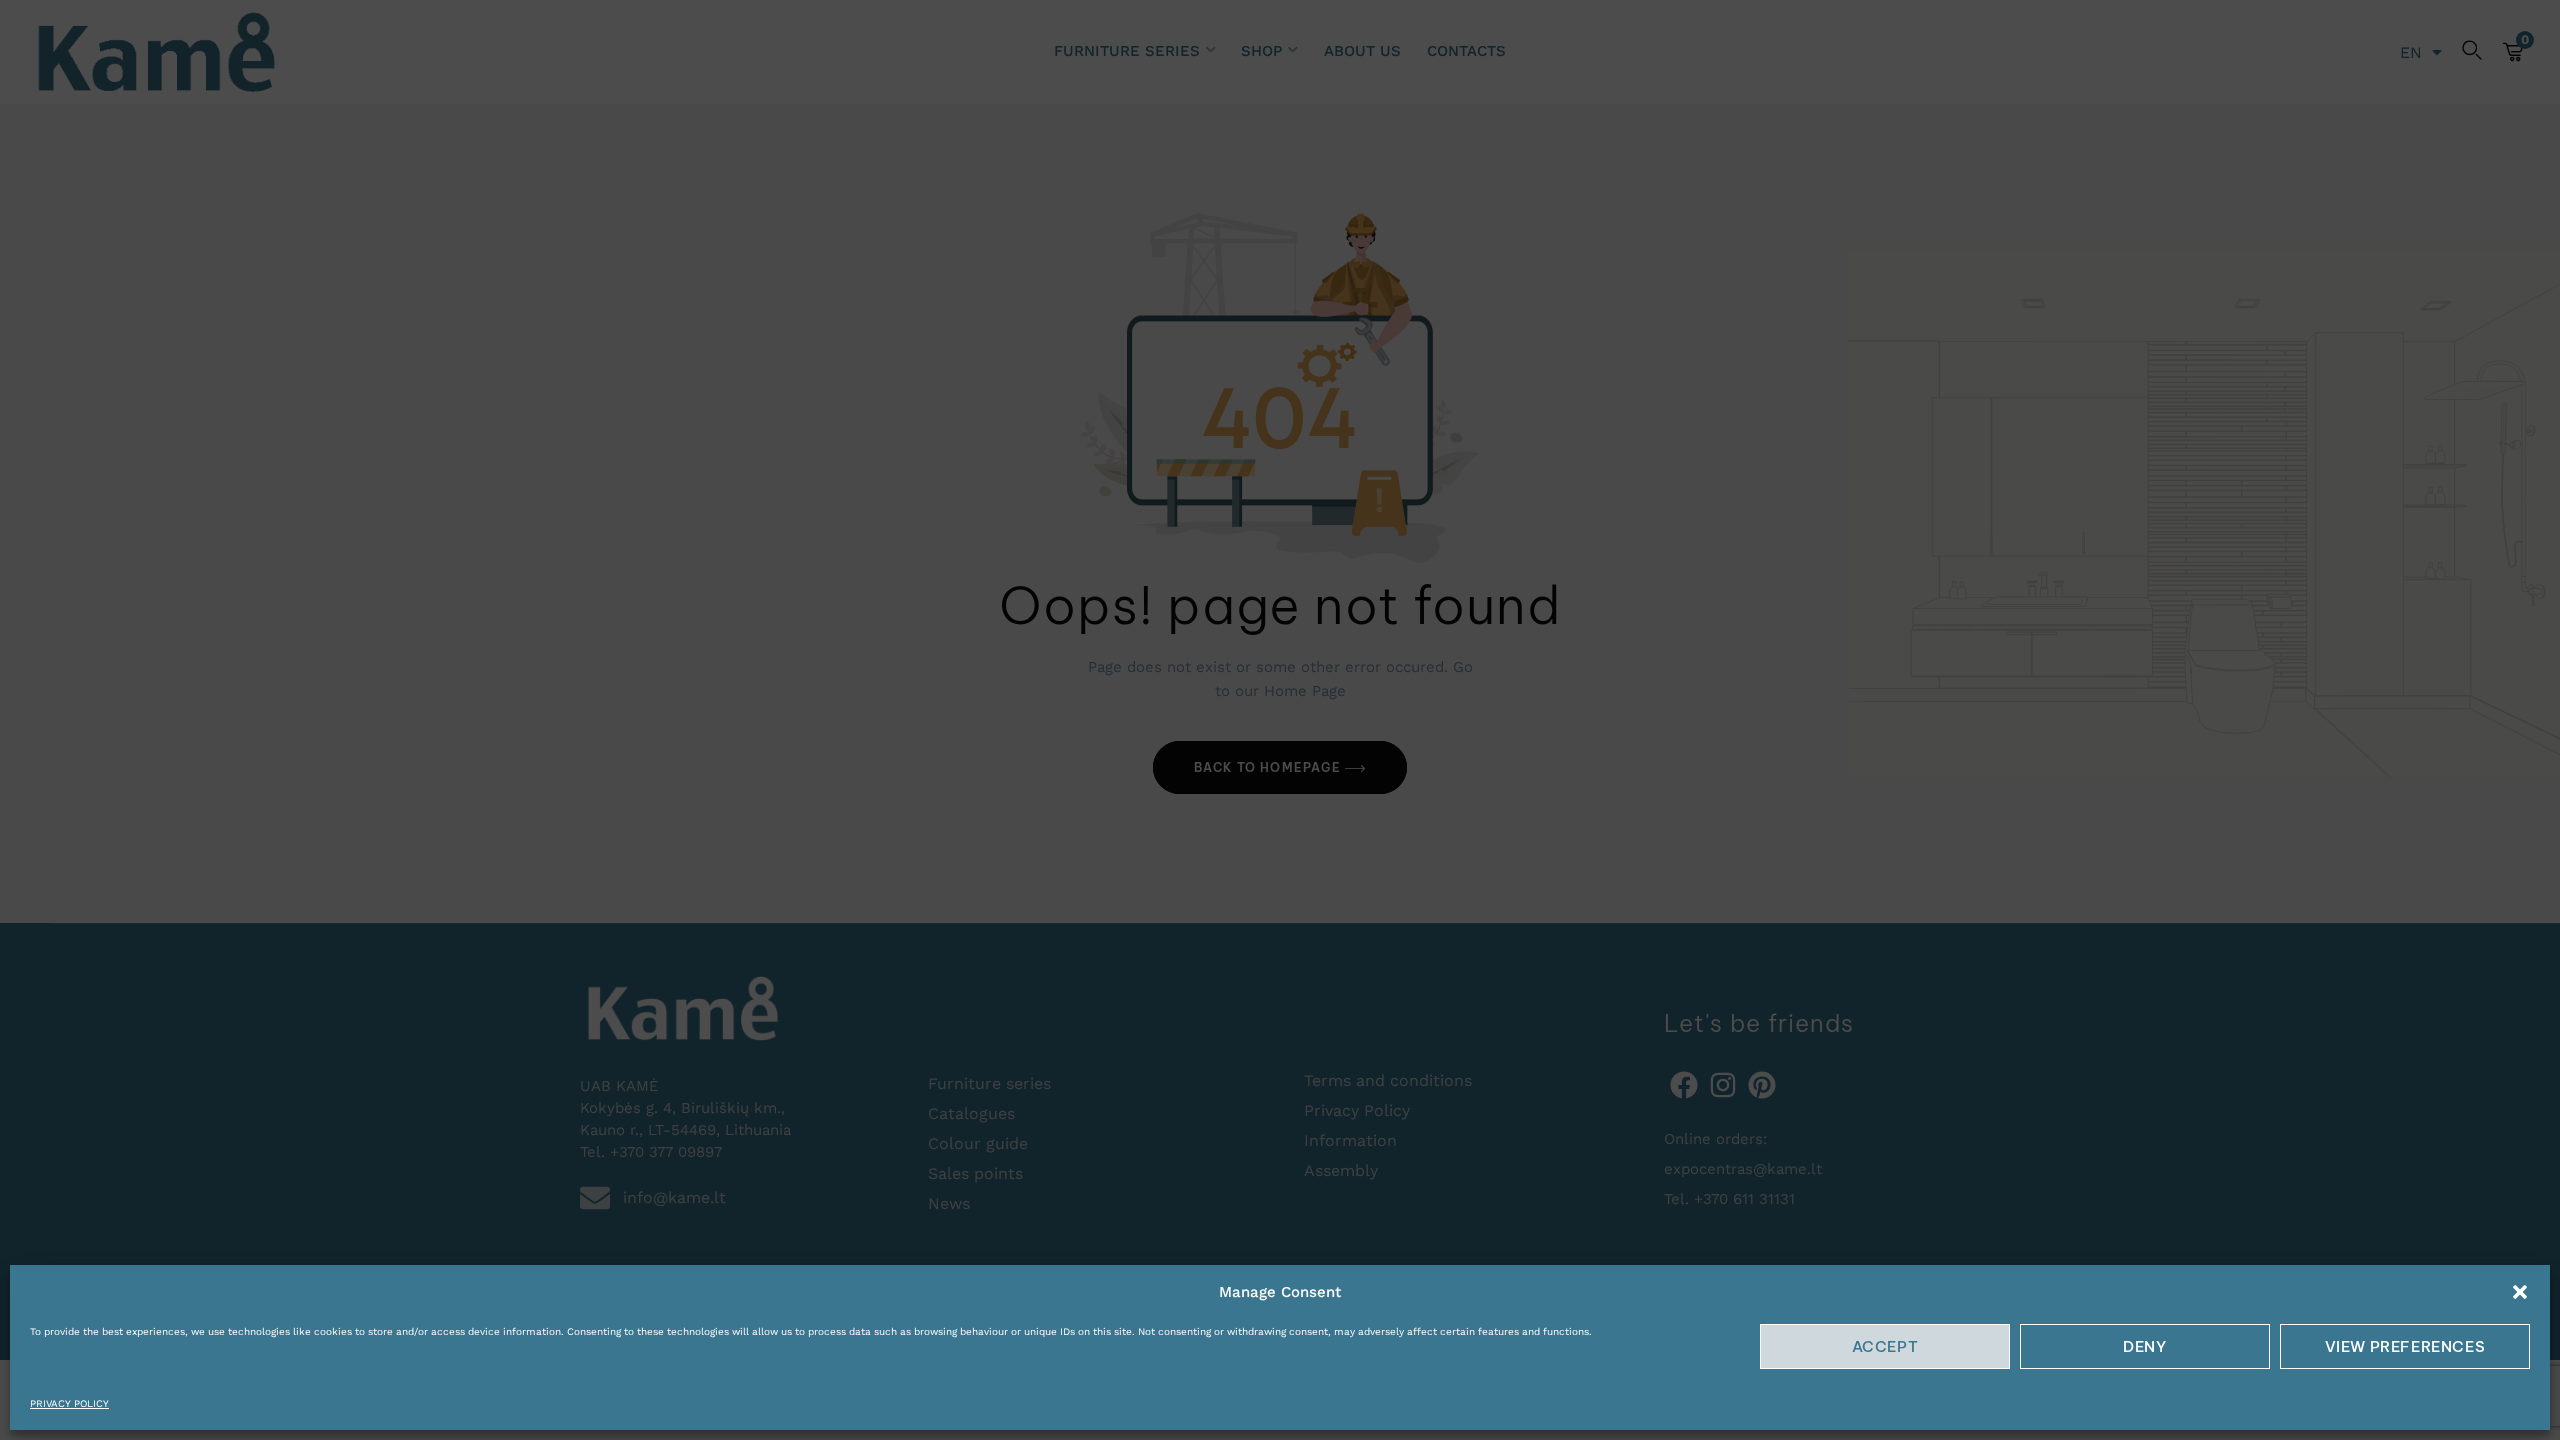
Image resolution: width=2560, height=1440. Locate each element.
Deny (2144, 1346)
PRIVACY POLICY (69, 1403)
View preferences (2405, 1346)
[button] (2520, 1292)
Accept (1885, 1346)
